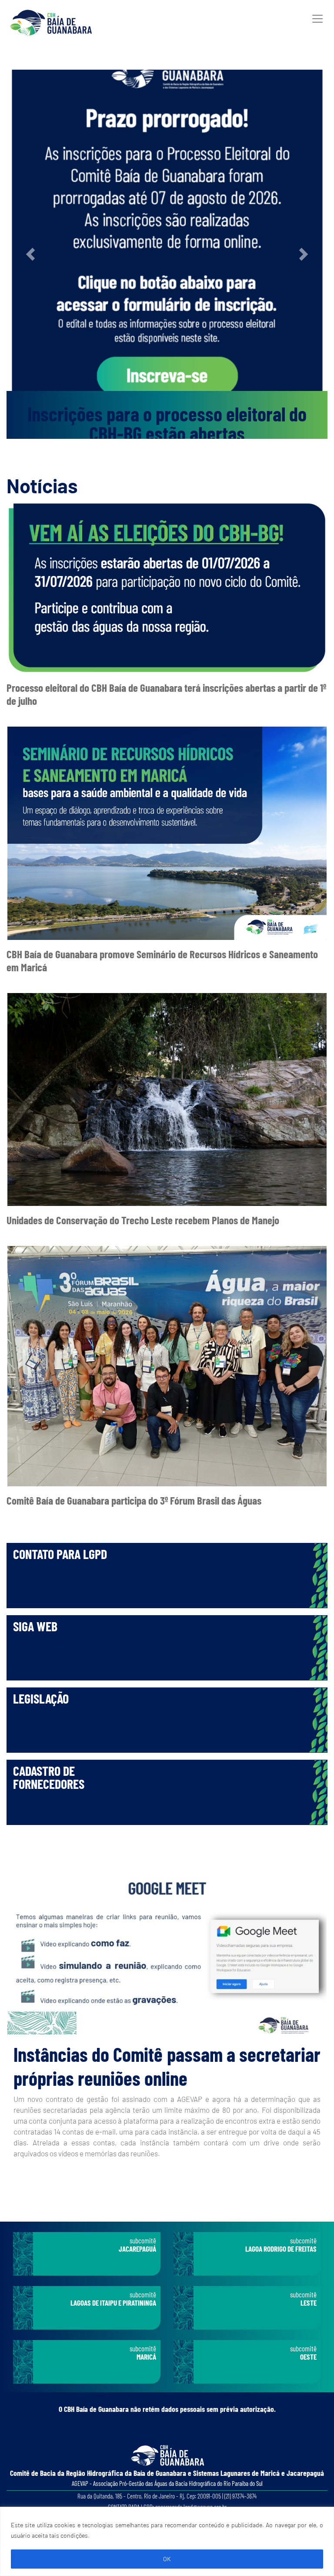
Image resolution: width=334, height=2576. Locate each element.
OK (167, 2559)
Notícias (42, 485)
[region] (167, 2541)
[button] (31, 254)
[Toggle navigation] (317, 19)
